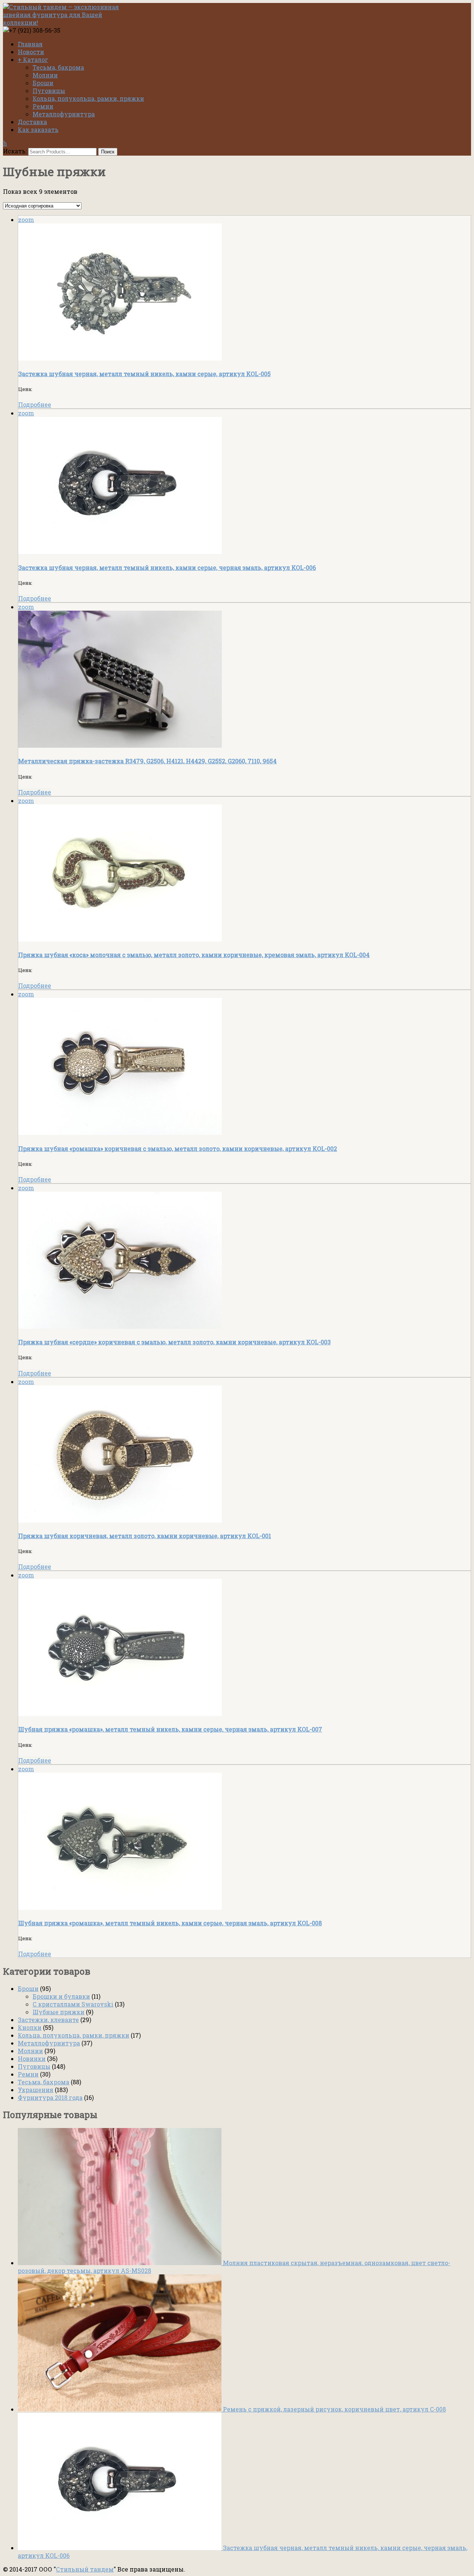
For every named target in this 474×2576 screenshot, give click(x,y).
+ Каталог (33, 59)
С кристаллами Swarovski (73, 2004)
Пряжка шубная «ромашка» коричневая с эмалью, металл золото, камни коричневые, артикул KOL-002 (178, 1148)
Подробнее (35, 404)
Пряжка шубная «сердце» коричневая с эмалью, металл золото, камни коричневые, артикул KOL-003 (174, 1342)
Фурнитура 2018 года (50, 2097)
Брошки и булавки (61, 1996)
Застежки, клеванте (48, 2020)
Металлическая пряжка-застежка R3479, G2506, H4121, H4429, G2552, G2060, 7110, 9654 (147, 761)
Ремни (43, 106)
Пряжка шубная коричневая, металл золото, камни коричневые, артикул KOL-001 (145, 1536)
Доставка (32, 122)
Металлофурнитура (64, 114)
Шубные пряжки (59, 2012)
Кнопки (30, 2027)
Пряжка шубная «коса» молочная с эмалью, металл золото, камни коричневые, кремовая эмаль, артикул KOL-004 (194, 955)
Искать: (15, 151)
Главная (30, 44)
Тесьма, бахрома (58, 67)
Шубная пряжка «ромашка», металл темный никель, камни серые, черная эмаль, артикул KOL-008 (170, 1923)
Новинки (32, 2059)
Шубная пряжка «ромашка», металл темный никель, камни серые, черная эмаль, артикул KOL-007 (170, 1729)
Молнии (45, 75)
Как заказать (38, 130)
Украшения (36, 2090)
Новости (31, 52)
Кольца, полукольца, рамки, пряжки (88, 98)
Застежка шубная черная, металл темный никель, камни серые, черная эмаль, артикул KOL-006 (167, 567)
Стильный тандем (85, 2569)
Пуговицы (49, 91)
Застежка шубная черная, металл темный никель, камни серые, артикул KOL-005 (144, 374)
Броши (43, 83)
